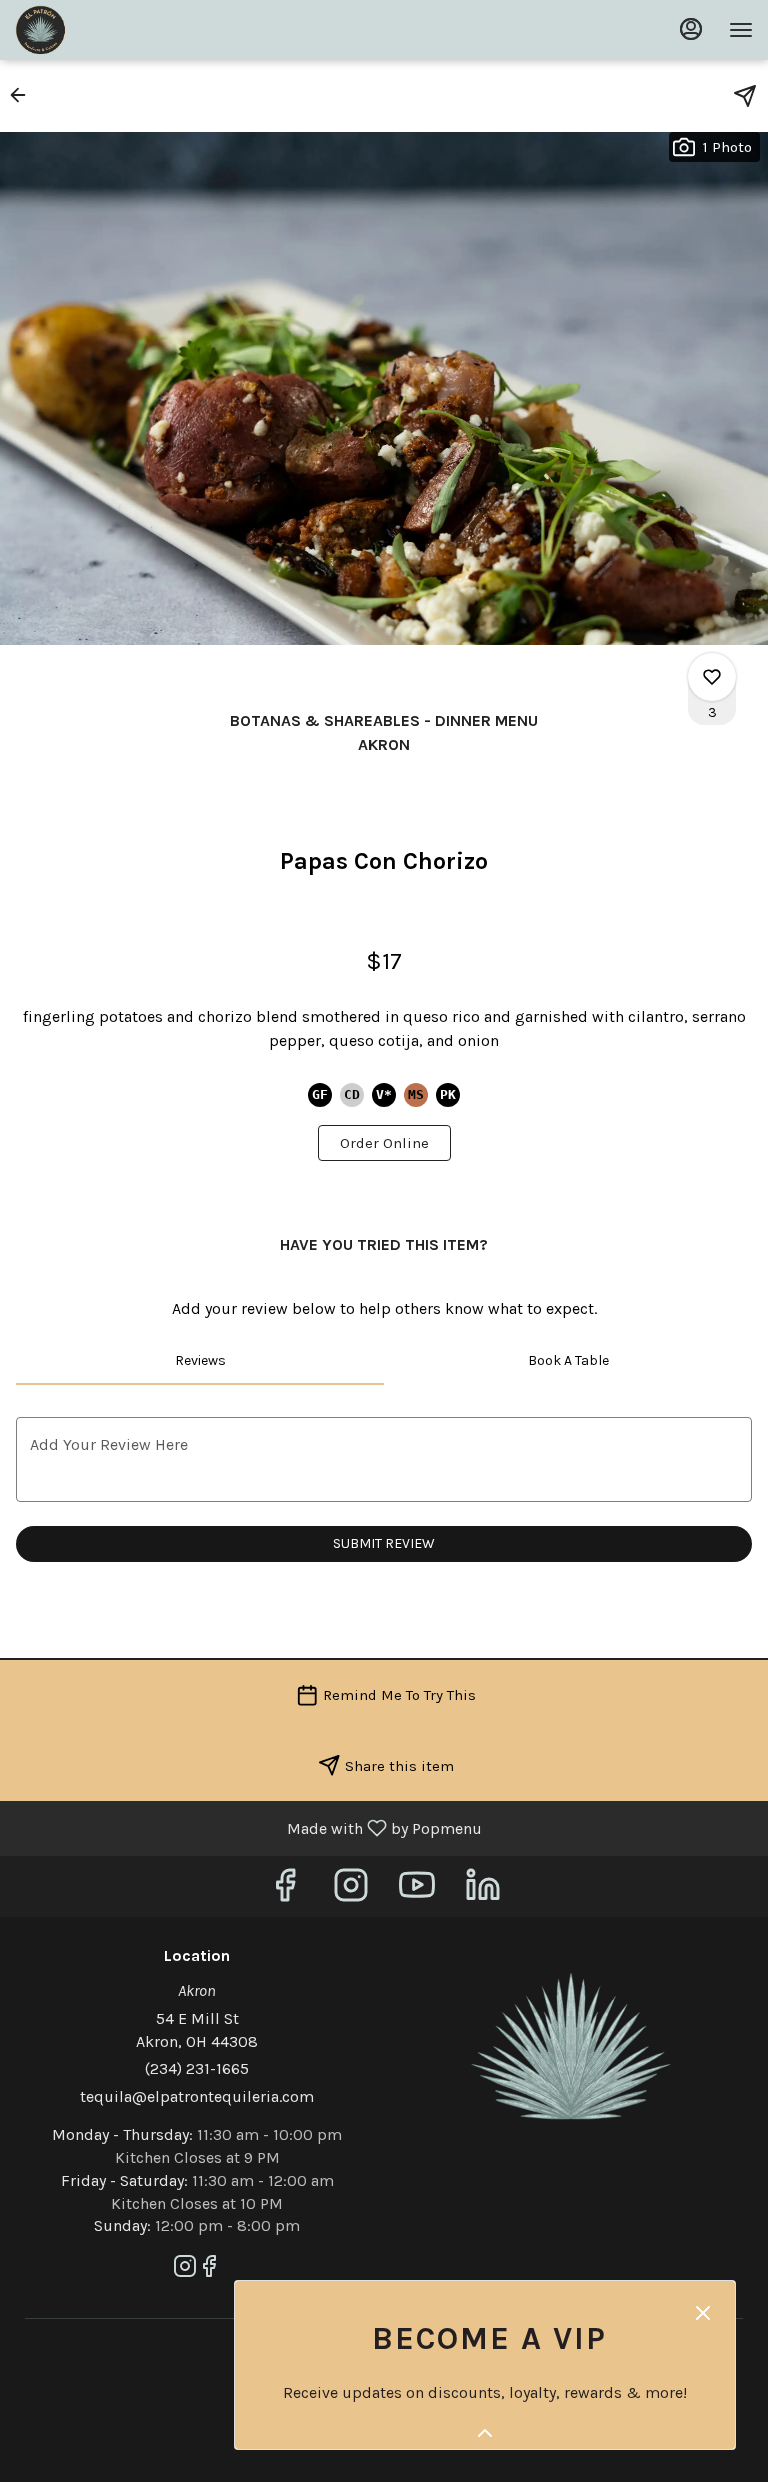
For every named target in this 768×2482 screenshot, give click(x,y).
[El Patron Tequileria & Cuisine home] (105, 30)
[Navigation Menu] (741, 30)
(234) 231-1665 (197, 2068)
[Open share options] (745, 96)
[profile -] (691, 29)
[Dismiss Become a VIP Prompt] (703, 2313)
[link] (384, 1143)
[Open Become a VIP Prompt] (485, 2433)
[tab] (200, 1361)
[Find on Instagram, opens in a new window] (351, 1891)
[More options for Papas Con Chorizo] (712, 677)
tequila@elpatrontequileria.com (197, 2096)
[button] (24, 95)
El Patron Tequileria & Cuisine (571, 2047)
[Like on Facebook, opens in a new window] (285, 1891)
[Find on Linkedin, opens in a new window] (483, 1891)
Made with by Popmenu (248, 1827)
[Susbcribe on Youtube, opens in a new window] (417, 1891)
